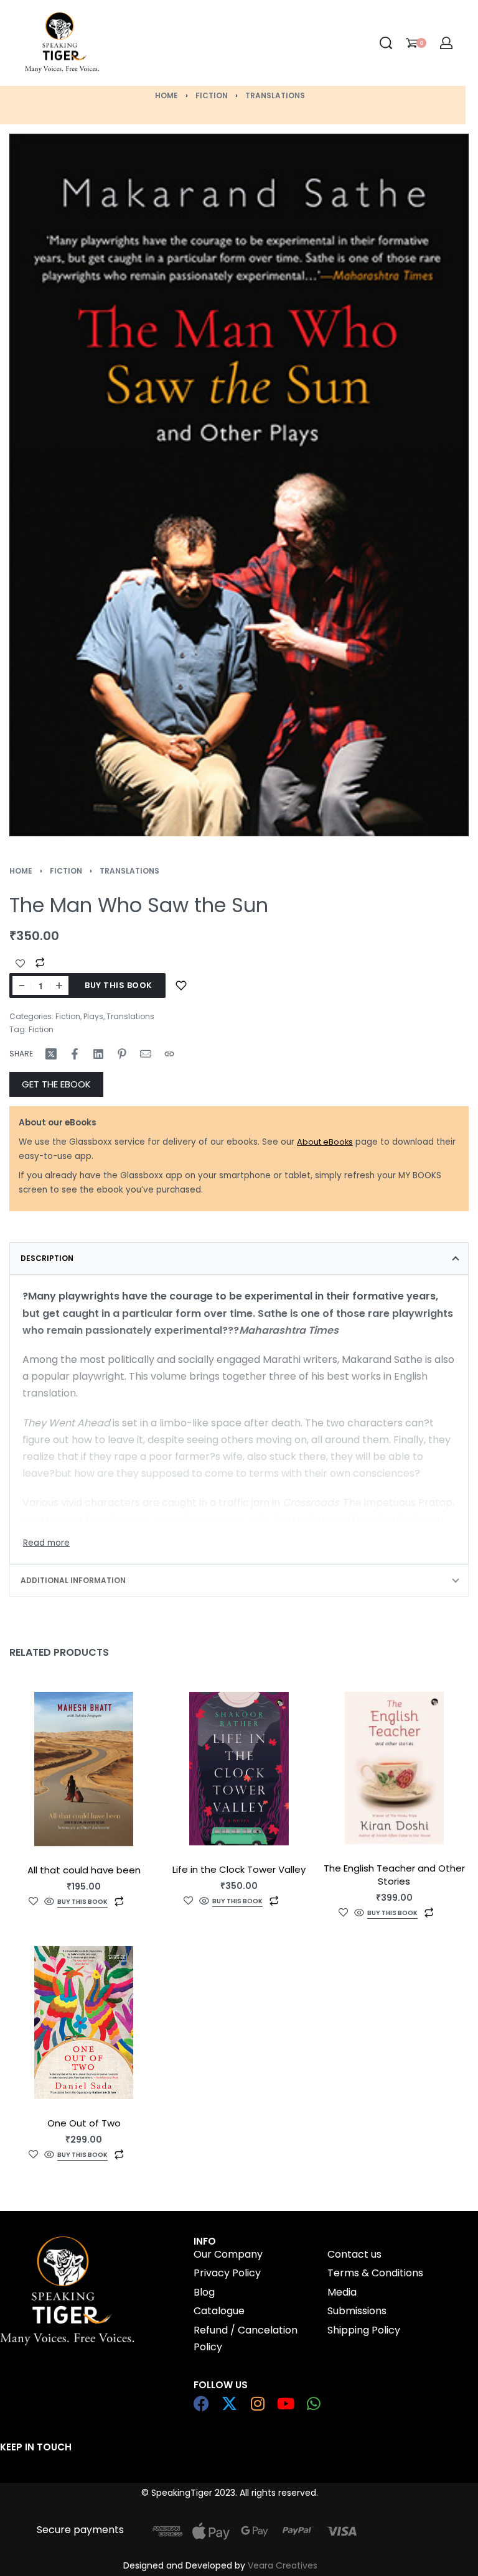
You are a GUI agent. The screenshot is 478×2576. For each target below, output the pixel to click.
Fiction (212, 95)
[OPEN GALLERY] (239, 485)
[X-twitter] (229, 2403)
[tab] (239, 1258)
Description (47, 1258)
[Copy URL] (169, 1054)
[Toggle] (46, 1543)
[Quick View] (49, 1902)
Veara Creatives (283, 2565)
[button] (82, 1904)
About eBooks (325, 1142)
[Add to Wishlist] (21, 964)
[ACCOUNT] (446, 43)
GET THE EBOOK (56, 1084)
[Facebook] (201, 2403)
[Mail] (146, 1054)
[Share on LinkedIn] (98, 1054)
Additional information (73, 1580)
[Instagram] (257, 2403)
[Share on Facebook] (75, 1054)
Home (166, 95)
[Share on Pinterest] (122, 1054)
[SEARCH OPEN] (386, 43)
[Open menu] (163, 43)
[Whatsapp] (313, 2403)
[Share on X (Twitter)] (51, 1054)
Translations (275, 95)
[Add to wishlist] (181, 986)
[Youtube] (285, 2403)
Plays (93, 1016)
